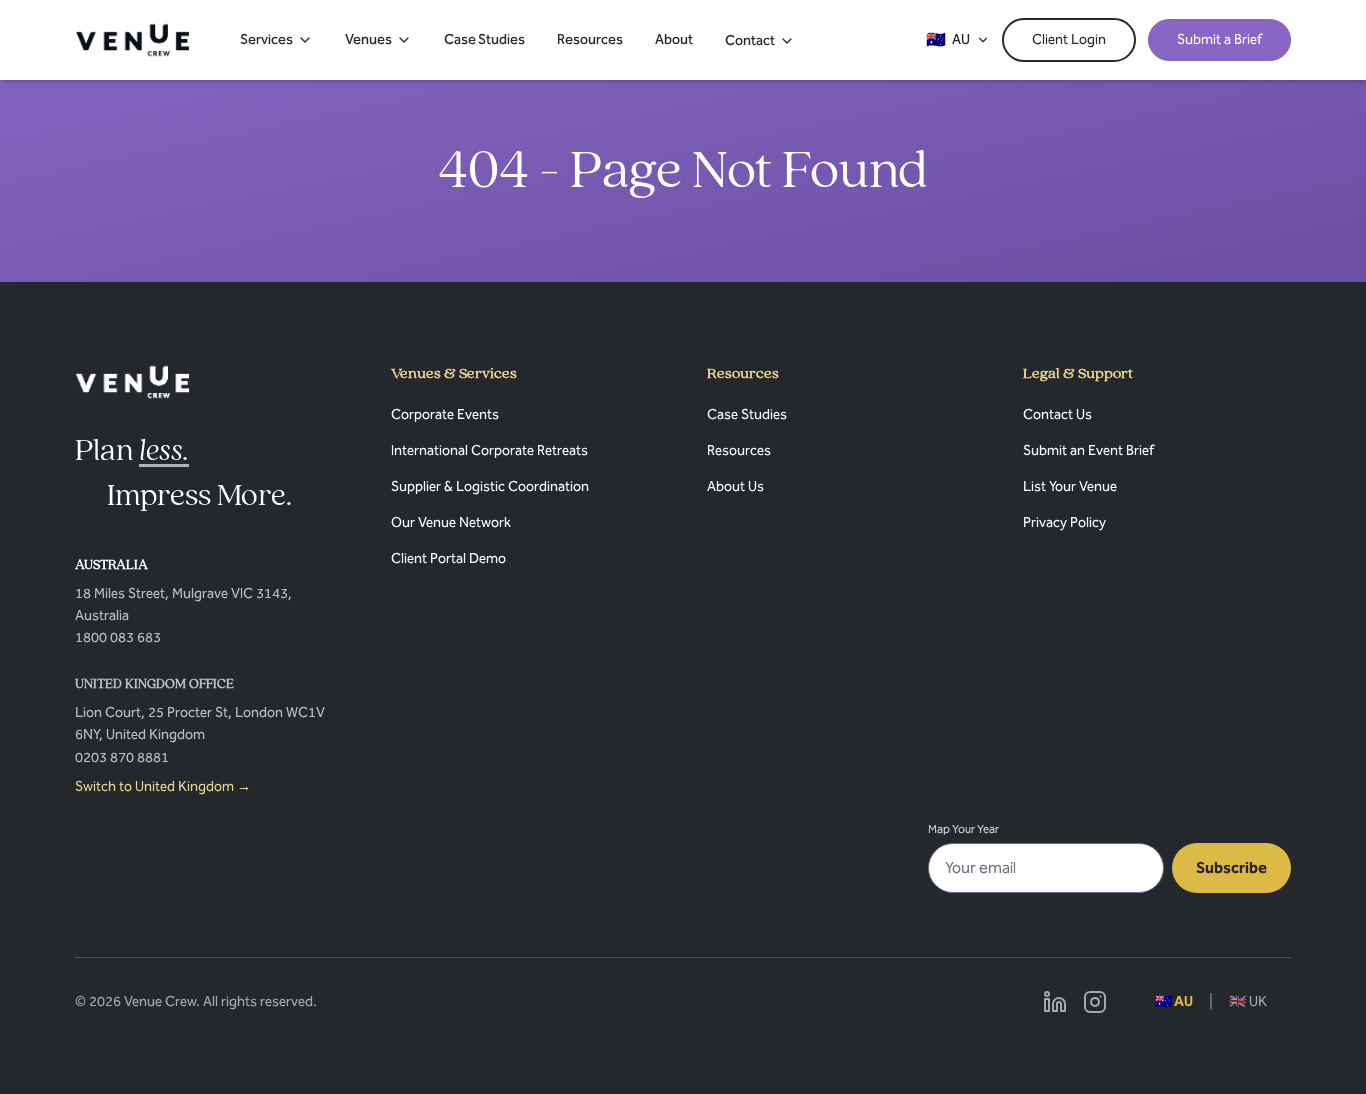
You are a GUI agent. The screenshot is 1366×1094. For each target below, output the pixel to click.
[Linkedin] (1055, 1002)
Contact (750, 40)
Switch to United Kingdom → (163, 786)
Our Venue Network (451, 522)
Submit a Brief (1219, 39)
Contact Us (1057, 414)
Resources (590, 39)
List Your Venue (1070, 486)
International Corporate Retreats (489, 450)
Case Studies (484, 39)
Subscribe (1231, 867)
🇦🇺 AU (1174, 1001)
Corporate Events (445, 414)
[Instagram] (1095, 1002)
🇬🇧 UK (1248, 1001)
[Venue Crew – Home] (132, 40)
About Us (735, 486)
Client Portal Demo (448, 558)
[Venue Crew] (132, 382)
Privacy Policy (1064, 522)
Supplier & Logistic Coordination (490, 486)
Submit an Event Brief (1088, 450)
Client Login (1069, 39)
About (674, 39)
